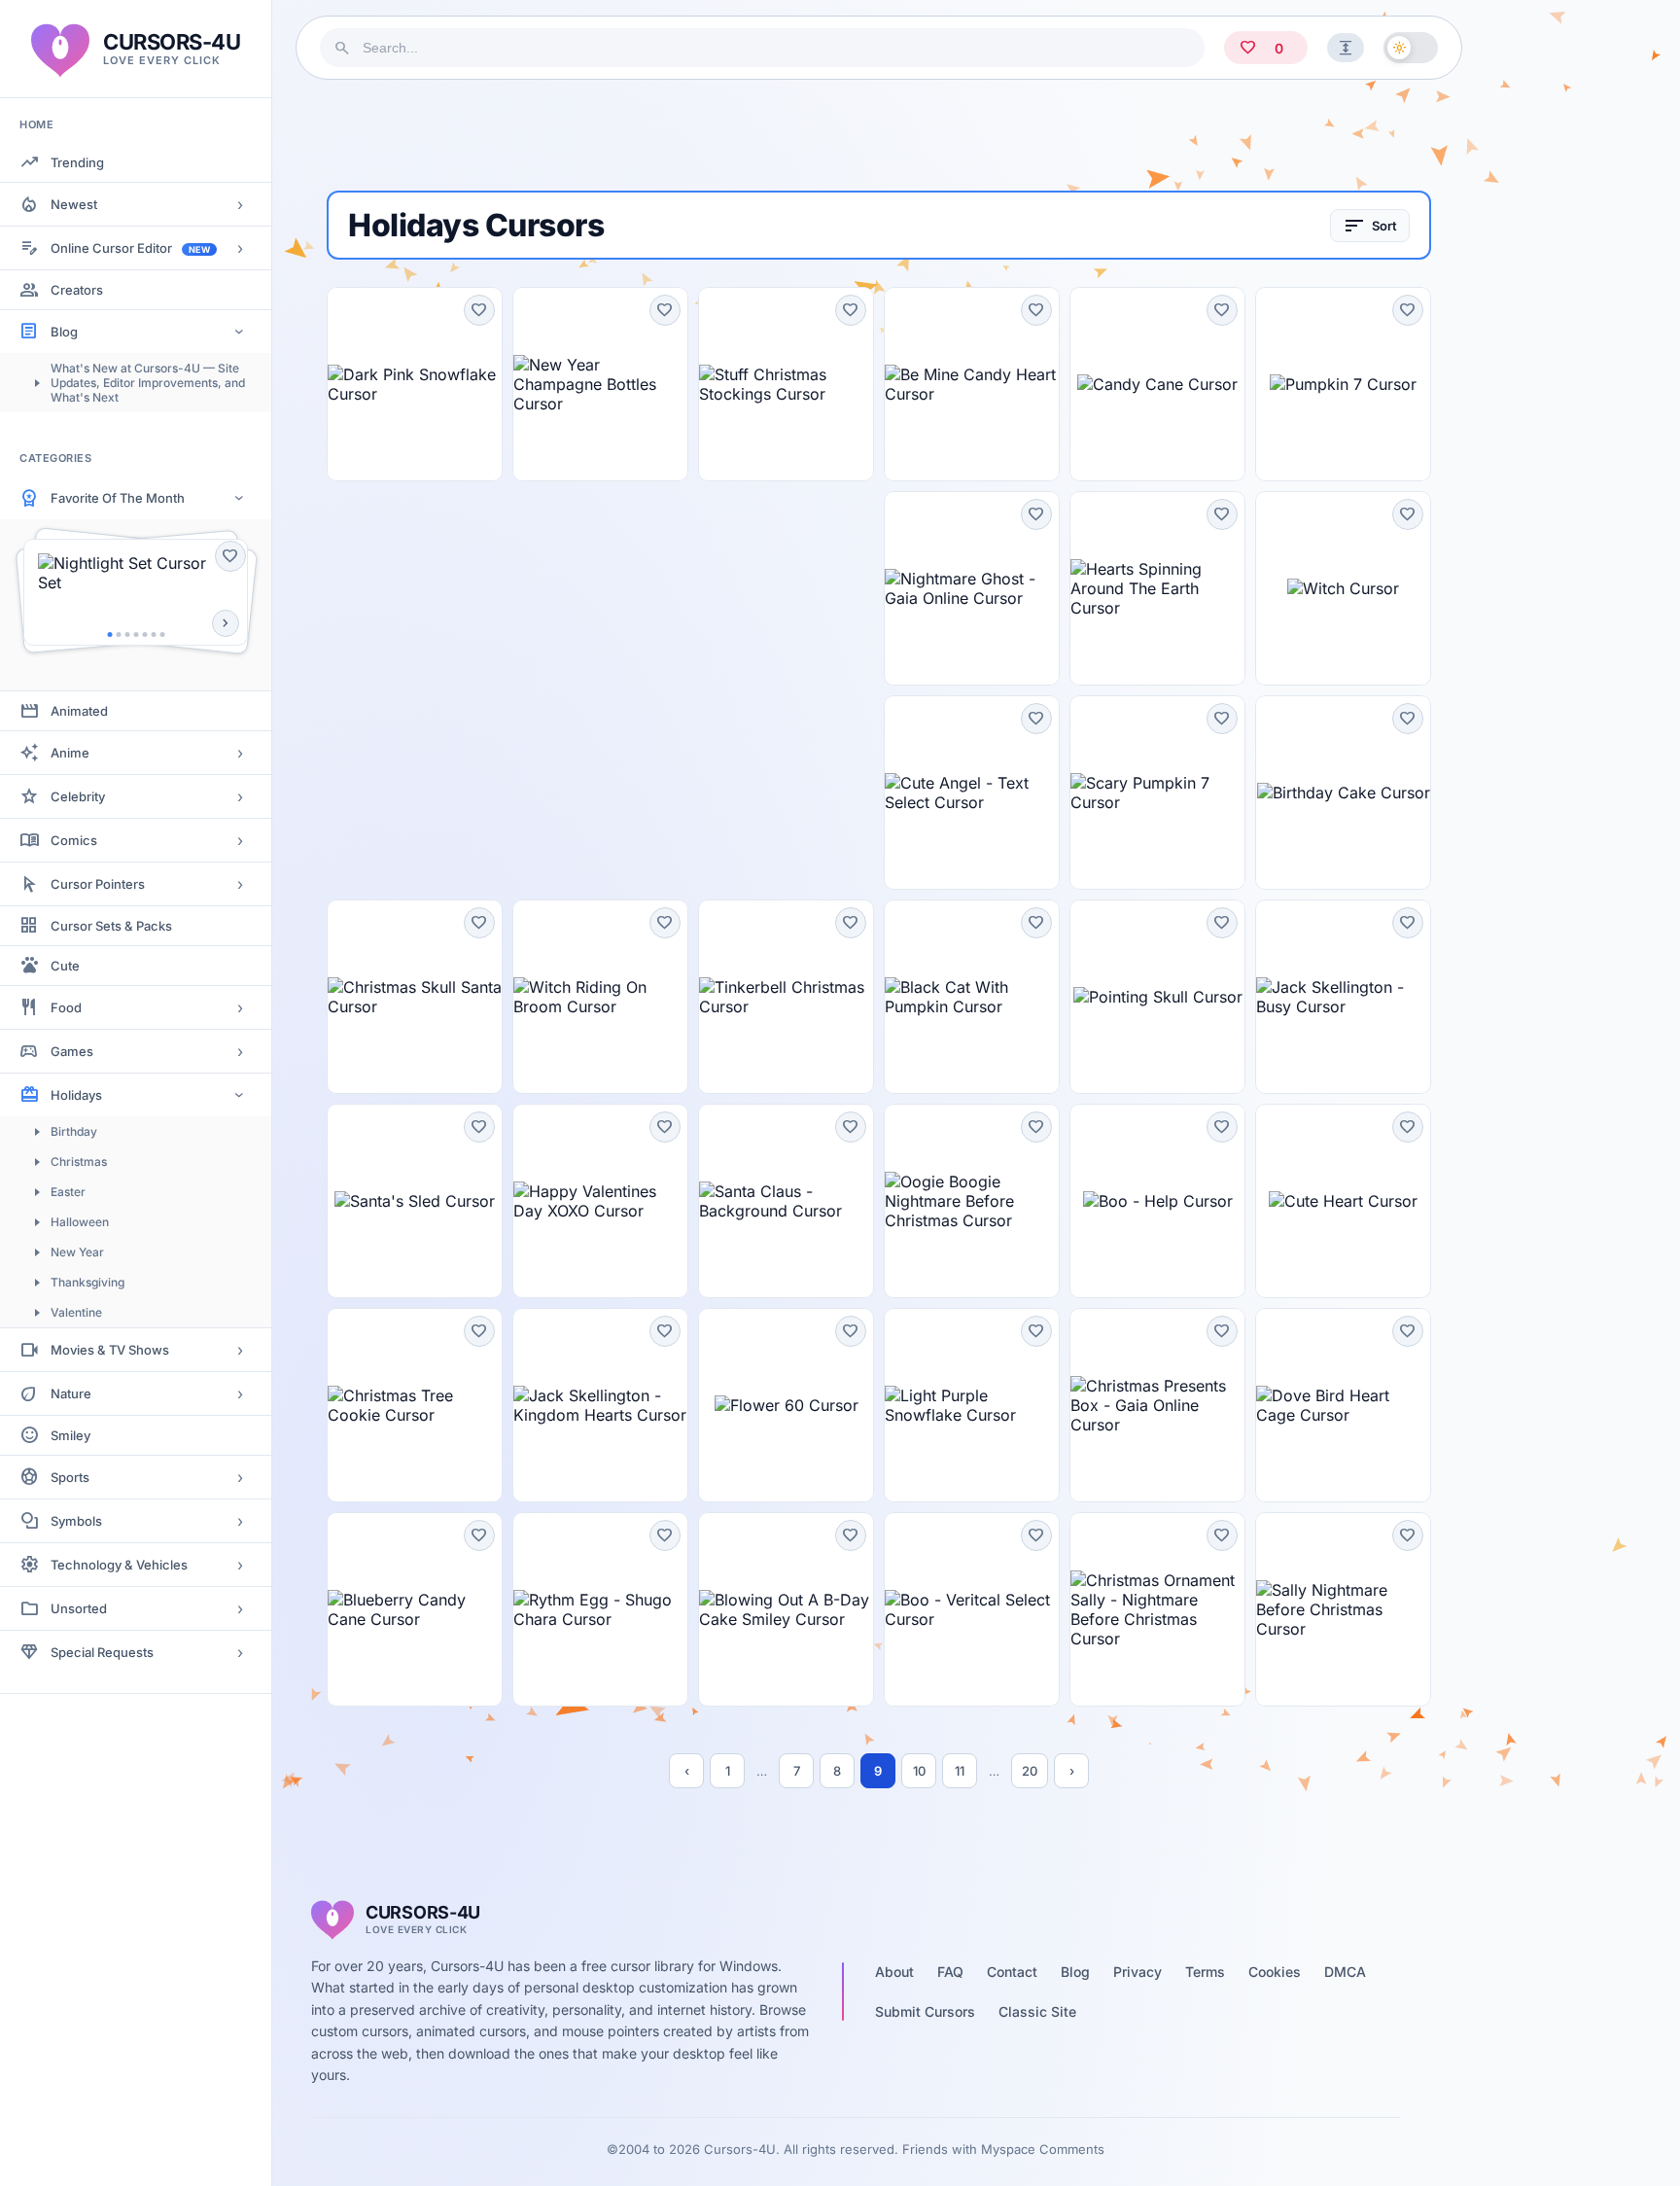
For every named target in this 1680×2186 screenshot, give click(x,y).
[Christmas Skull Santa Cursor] (415, 997)
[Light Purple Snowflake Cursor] (972, 1405)
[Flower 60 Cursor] (786, 1405)
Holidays (76, 1095)
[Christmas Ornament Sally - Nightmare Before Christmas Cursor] (1157, 1609)
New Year (77, 1252)
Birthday (74, 1131)
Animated (79, 711)
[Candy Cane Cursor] (1157, 384)
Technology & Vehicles (119, 1565)
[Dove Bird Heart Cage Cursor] (1343, 1405)
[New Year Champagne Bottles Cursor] (600, 384)
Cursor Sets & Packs (111, 926)
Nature (71, 1393)
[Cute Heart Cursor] (1343, 1201)
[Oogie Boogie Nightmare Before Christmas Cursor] (972, 1201)
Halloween (80, 1222)
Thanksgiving (87, 1282)
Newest (74, 204)
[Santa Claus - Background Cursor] (786, 1201)
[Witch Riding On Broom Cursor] (600, 997)
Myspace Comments (1043, 2149)
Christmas (79, 1162)
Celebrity (78, 796)
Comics (74, 840)
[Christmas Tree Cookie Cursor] (415, 1405)
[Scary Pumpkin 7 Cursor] (1157, 793)
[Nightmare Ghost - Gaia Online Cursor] (972, 588)
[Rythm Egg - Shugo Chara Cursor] (600, 1609)
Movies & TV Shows (110, 1350)
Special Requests (102, 1652)
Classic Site (1037, 2011)
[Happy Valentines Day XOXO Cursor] (600, 1201)
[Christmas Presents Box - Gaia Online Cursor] (1157, 1405)
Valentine (76, 1312)
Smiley (70, 1435)
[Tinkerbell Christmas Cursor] (786, 997)
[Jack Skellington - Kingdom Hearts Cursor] (600, 1405)
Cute (65, 966)
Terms (1205, 1972)
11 (960, 1771)
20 (1030, 1771)
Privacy (1137, 1972)
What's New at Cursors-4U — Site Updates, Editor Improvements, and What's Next (148, 383)
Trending (77, 162)
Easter (68, 1192)
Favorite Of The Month (118, 498)
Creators (77, 290)
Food (66, 1007)
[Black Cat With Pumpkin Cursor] (972, 997)
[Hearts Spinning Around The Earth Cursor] (1157, 588)
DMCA (1345, 1972)
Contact (1012, 1972)
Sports (70, 1477)
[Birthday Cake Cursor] (1343, 793)
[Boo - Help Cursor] (1157, 1201)
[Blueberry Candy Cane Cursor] (415, 1609)
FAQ (950, 1972)
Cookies (1275, 1972)
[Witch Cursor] (1343, 588)
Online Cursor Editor (130, 248)
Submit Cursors (925, 2011)
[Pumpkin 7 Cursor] (1343, 384)
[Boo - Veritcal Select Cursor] (972, 1609)
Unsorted (79, 1608)
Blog (64, 332)
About (894, 1972)
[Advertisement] (879, 135)
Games (72, 1051)
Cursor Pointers (98, 884)
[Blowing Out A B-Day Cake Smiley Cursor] (786, 1609)
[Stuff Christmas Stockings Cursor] (786, 384)
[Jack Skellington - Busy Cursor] (1343, 997)
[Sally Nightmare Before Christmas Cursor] (1343, 1609)
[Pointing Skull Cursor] (1157, 997)
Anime (70, 753)
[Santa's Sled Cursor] (415, 1201)
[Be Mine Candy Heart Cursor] (972, 384)
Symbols (76, 1521)
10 (919, 1771)
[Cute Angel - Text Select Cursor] (972, 793)
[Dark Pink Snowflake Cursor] (415, 384)
